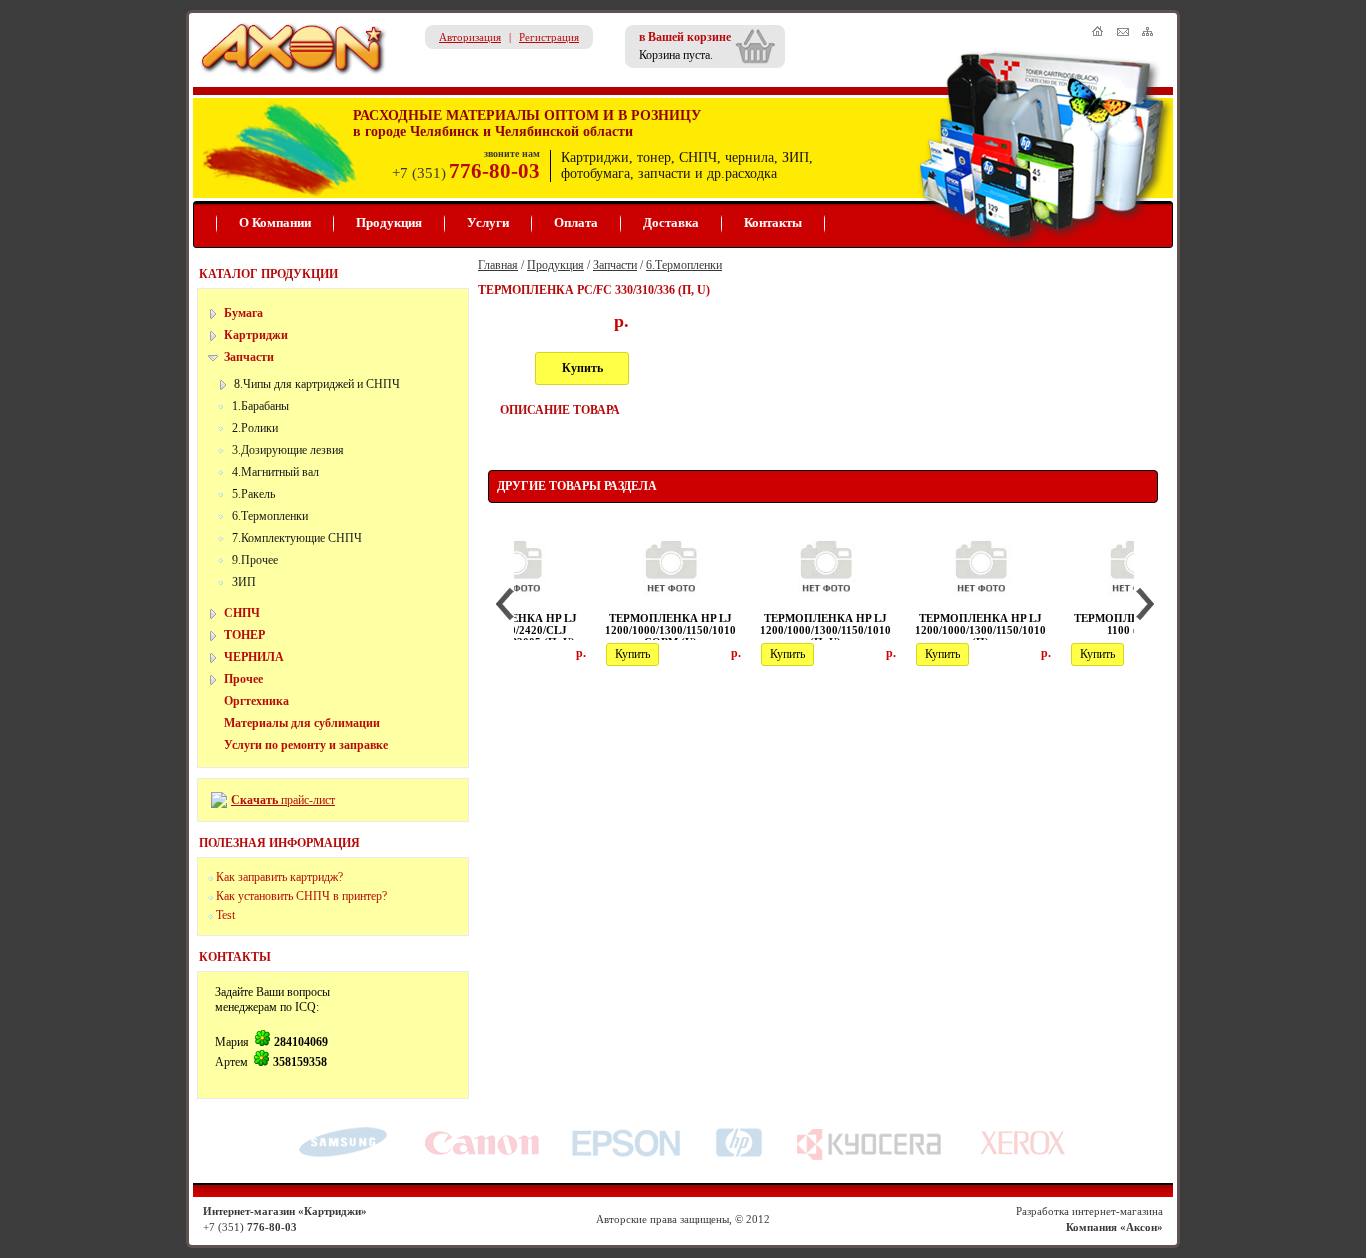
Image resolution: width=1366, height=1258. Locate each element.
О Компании (275, 222)
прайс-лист (306, 800)
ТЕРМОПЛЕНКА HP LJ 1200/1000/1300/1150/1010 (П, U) (744, 630)
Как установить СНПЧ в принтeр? (301, 896)
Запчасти (249, 357)
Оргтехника (256, 701)
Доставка (671, 222)
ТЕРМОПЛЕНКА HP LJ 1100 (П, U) (1054, 624)
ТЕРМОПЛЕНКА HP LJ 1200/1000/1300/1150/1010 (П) (899, 630)
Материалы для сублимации (302, 723)
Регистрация (549, 37)
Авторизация (470, 37)
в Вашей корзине (685, 37)
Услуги (488, 222)
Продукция (389, 222)
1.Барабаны (260, 406)
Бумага (243, 313)
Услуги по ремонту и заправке (306, 745)
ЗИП (244, 582)
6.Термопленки (270, 516)
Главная (498, 265)
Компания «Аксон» (1114, 1227)
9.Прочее (255, 560)
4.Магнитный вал (275, 472)
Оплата (576, 222)
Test (225, 915)
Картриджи (256, 335)
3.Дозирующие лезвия (288, 450)
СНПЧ (242, 613)
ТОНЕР (244, 635)
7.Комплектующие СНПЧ (297, 538)
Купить (582, 368)
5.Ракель (253, 494)
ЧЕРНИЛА (254, 657)
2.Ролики (255, 428)
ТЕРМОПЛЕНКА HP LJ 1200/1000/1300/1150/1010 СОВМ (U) (589, 630)
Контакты (773, 222)
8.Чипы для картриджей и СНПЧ (317, 384)
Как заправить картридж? (279, 877)
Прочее (243, 679)
